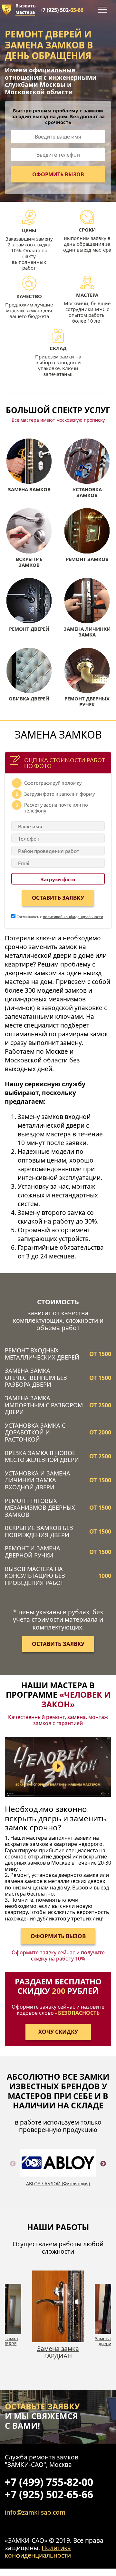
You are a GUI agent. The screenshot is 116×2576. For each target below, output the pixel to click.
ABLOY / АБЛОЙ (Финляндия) (58, 2183)
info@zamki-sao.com (35, 2512)
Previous (13, 2171)
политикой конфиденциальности (73, 916)
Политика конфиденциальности (38, 2551)
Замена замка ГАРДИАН (58, 2352)
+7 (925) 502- (62, 10)
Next (103, 2171)
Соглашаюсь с (59, 916)
